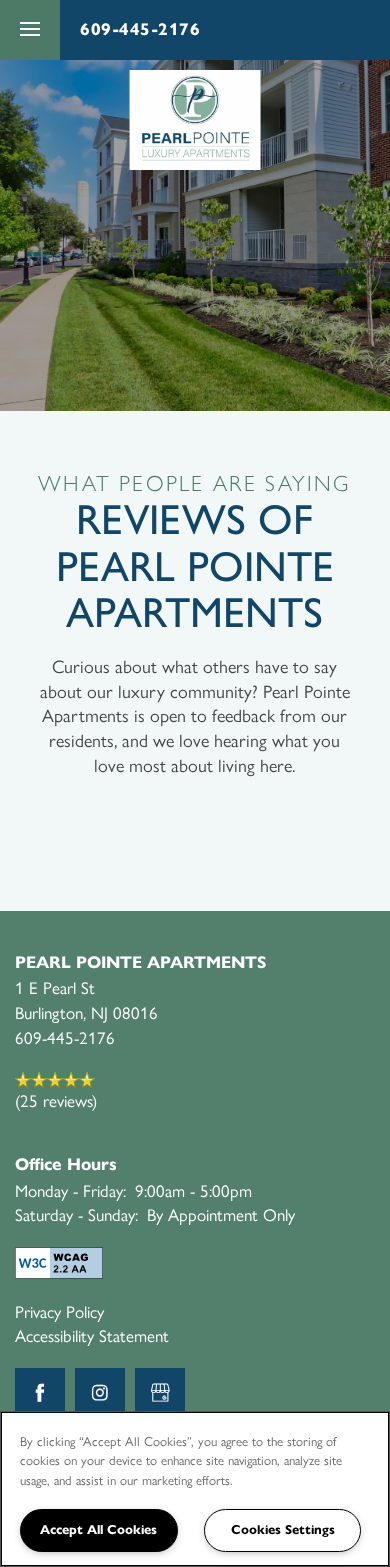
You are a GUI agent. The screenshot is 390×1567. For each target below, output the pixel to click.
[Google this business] (160, 1393)
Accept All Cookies (98, 1530)
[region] (195, 1489)
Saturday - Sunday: (76, 1214)
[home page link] (195, 120)
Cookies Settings (283, 1530)
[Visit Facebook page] (40, 1393)
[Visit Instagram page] (100, 1393)
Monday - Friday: (70, 1190)
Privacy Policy (59, 1311)
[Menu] (30, 30)
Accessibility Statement (92, 1335)
